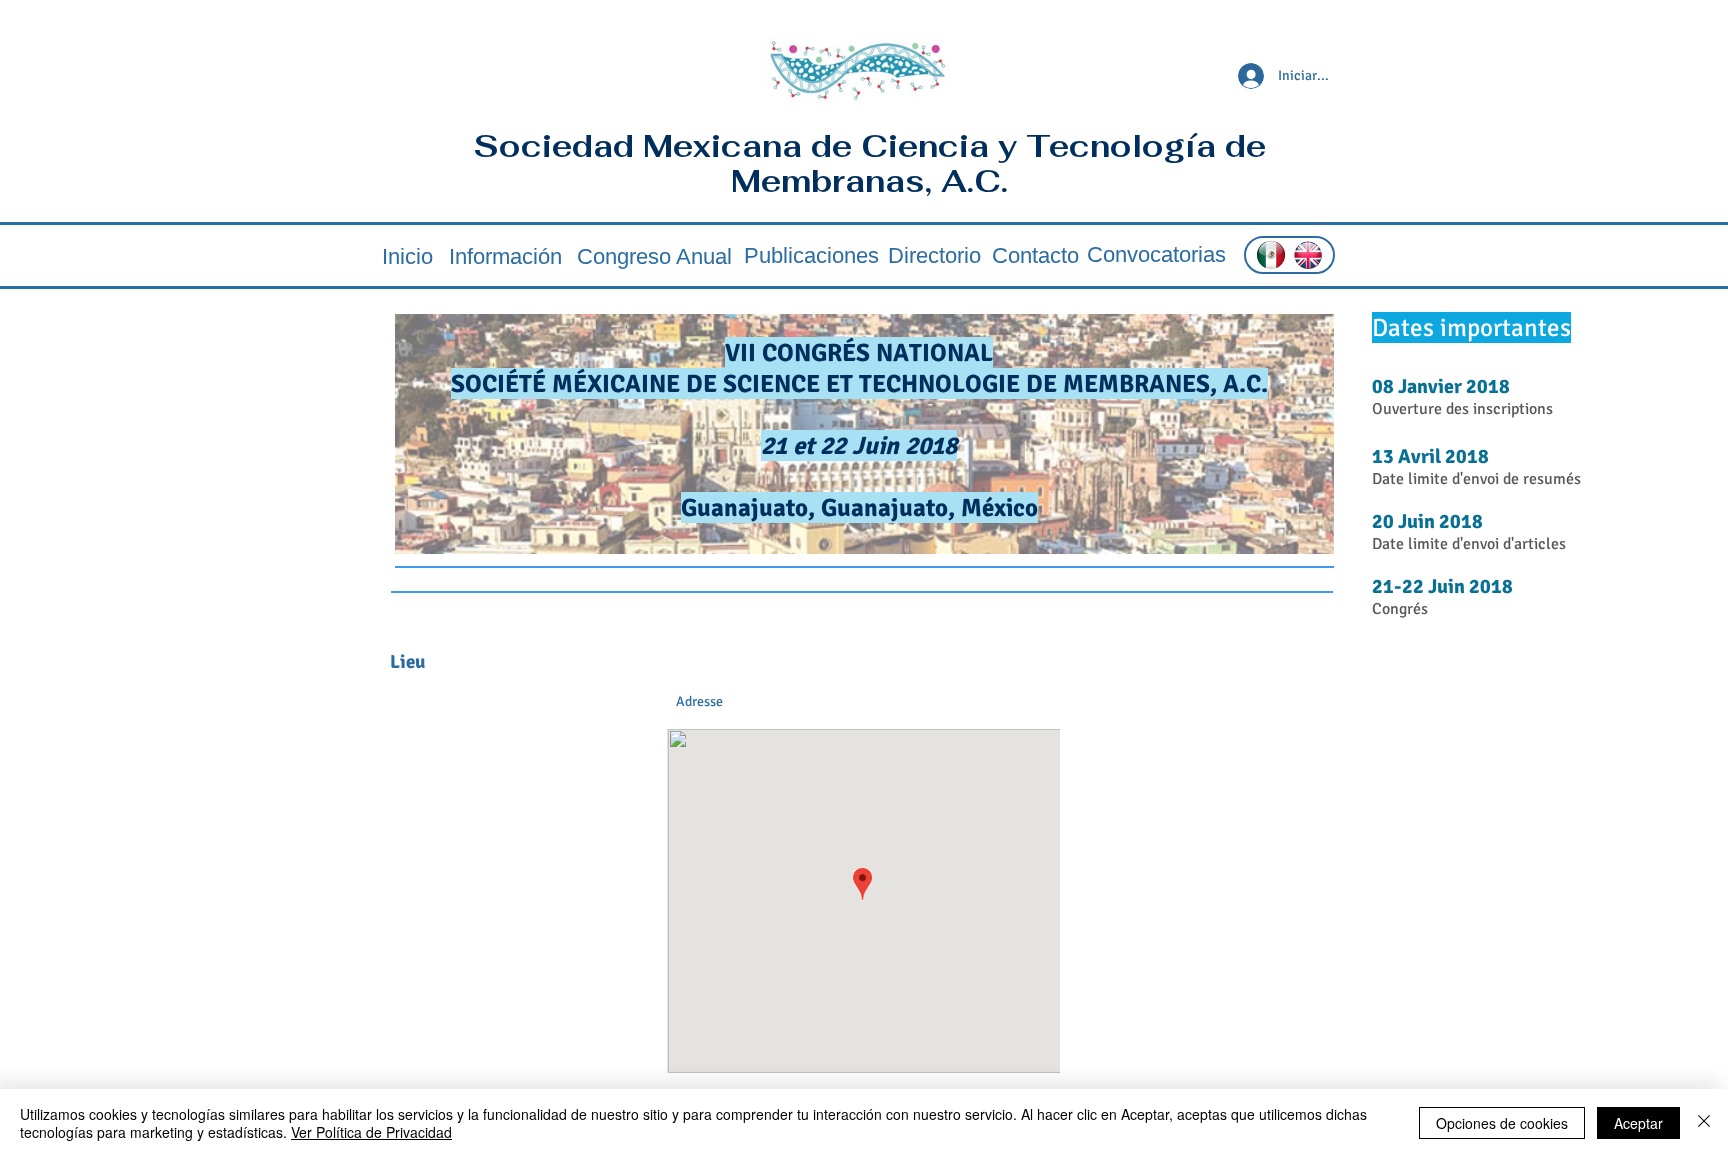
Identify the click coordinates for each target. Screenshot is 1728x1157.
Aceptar (1638, 1123)
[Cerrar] (1704, 1123)
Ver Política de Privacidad (371, 1132)
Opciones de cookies (1502, 1123)
